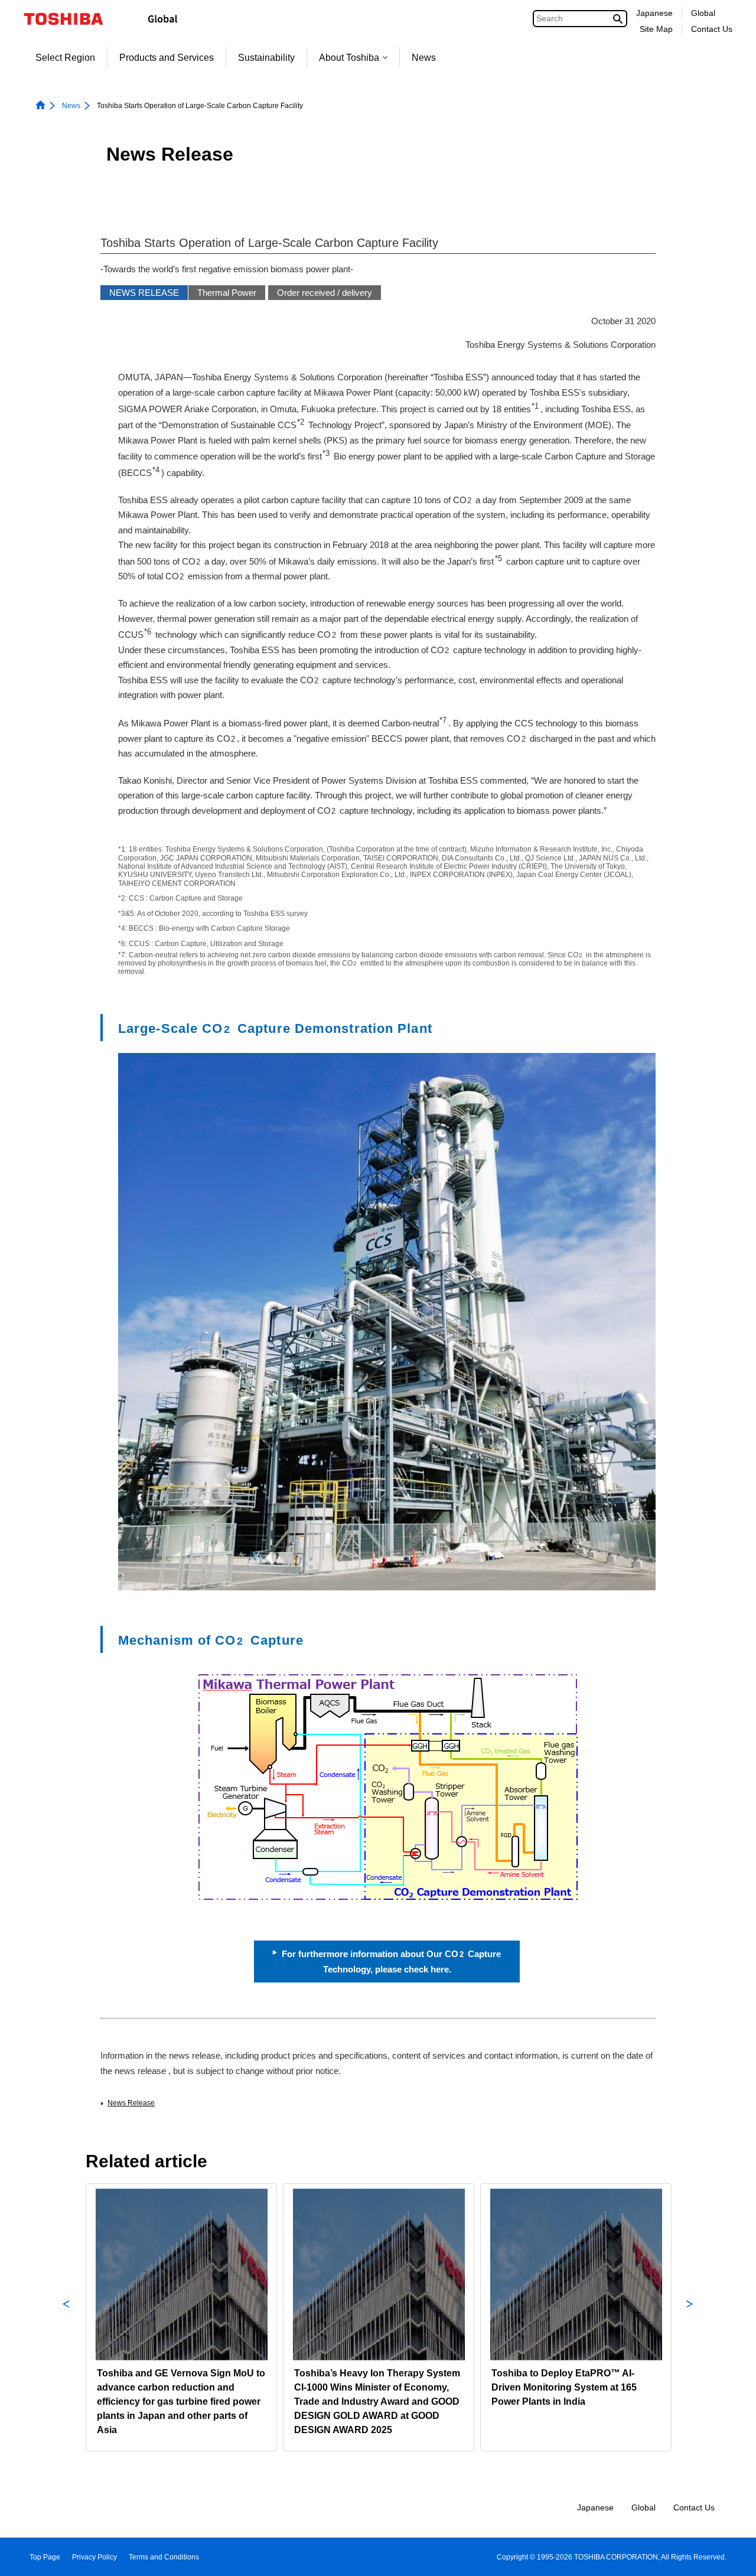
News (424, 58)
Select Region (65, 58)
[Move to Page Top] (730, 2556)
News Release (131, 2103)
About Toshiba (349, 58)
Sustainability (266, 58)
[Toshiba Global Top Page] (71, 19)
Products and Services (167, 58)
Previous (66, 2317)
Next (690, 2317)
